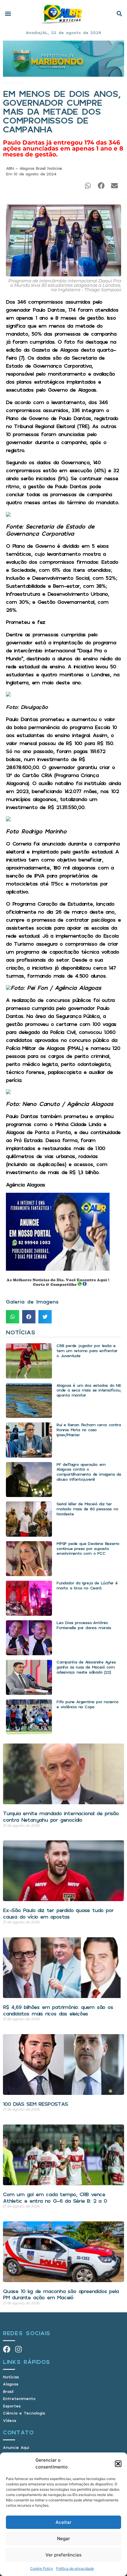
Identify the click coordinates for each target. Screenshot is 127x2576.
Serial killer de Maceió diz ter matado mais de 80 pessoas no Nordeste (87, 1509)
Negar (63, 2539)
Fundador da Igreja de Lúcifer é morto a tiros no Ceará (87, 1585)
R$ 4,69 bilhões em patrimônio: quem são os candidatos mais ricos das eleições (58, 2010)
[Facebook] (7, 2349)
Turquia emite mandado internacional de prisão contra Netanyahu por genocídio (61, 1816)
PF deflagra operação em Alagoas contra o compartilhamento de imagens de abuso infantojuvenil (89, 1472)
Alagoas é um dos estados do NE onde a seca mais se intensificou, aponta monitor (89, 1390)
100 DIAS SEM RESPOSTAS (35, 2104)
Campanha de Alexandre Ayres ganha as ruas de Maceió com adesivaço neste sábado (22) (86, 1667)
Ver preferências (63, 2555)
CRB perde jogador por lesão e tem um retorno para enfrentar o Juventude (87, 1351)
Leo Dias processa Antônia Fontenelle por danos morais (84, 1625)
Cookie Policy (42, 2568)
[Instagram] (18, 2349)
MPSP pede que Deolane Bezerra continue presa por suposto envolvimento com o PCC (88, 1548)
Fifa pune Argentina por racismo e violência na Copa (87, 1704)
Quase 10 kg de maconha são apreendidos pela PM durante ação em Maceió (61, 2294)
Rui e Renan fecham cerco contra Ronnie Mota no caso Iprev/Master (89, 1430)
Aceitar (63, 2522)
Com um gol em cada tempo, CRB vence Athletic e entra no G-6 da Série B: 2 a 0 (55, 2197)
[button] (118, 2464)
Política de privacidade (75, 2568)
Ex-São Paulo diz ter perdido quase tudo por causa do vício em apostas (58, 1913)
